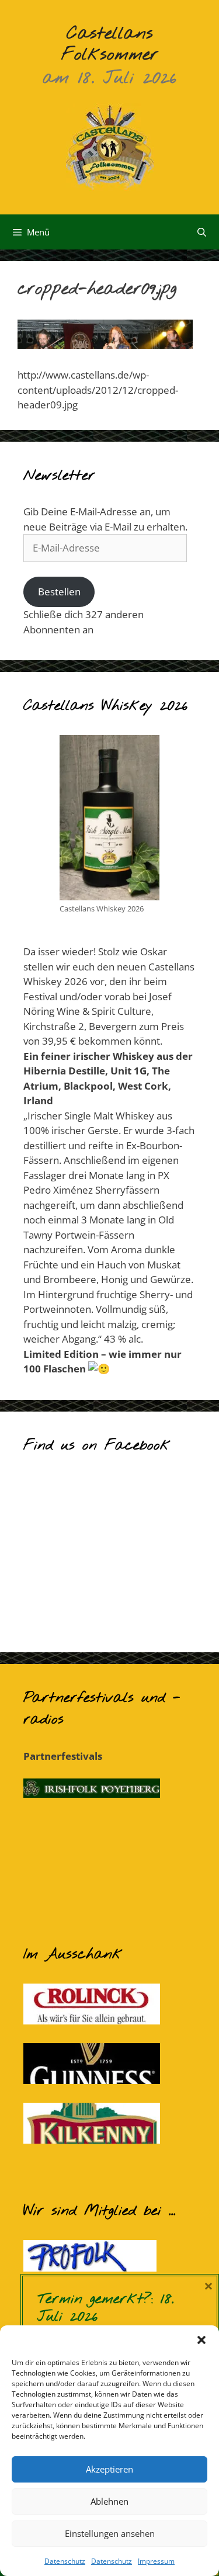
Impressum (156, 2561)
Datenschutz (65, 2561)
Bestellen (59, 592)
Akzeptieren (109, 2469)
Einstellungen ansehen (110, 2533)
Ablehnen (109, 2501)
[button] (201, 2340)
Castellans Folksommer (110, 44)
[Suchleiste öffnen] (202, 232)
